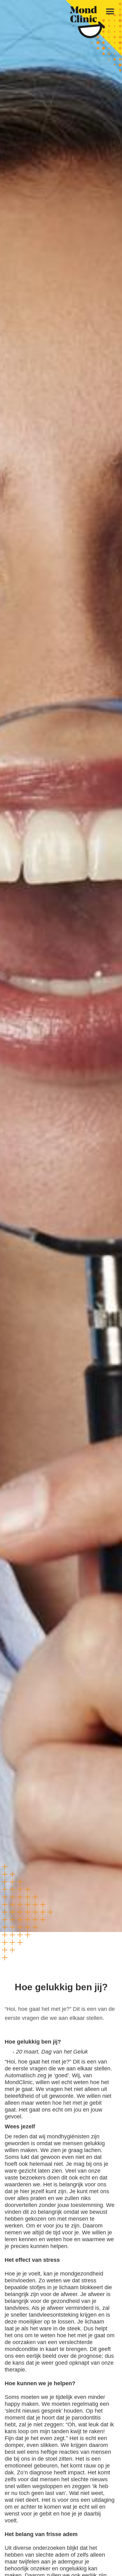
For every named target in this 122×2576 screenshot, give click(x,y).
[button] (110, 12)
